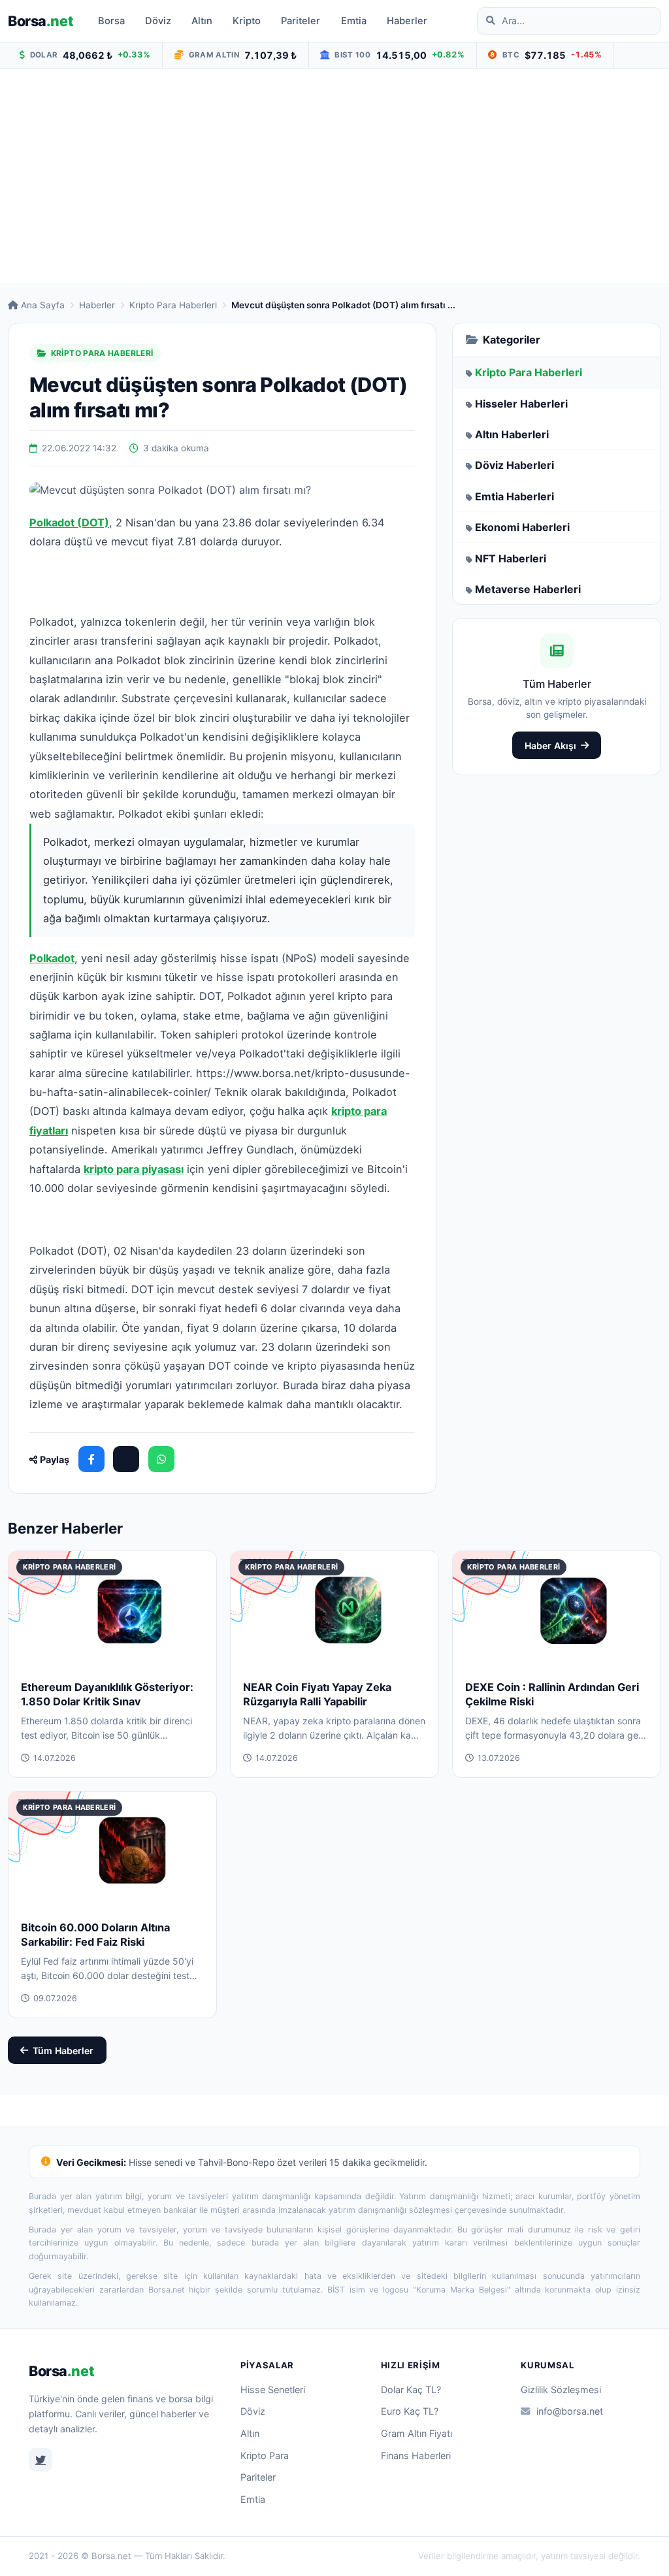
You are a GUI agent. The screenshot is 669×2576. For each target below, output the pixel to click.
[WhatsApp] (161, 1459)
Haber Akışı (550, 746)
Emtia (354, 21)
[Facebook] (91, 1459)
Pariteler (301, 21)
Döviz (158, 21)
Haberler (407, 21)
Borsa (41, 21)
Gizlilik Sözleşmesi (561, 2390)
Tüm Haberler (63, 2051)
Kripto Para (265, 2455)
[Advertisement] (334, 176)
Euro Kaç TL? (410, 2411)
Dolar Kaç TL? (411, 2390)
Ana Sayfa (43, 305)
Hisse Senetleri (273, 2390)
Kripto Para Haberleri (173, 305)
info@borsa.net (570, 2411)
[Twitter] (41, 2460)
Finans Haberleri (416, 2455)
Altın (202, 21)
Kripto (247, 21)
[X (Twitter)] (126, 1459)
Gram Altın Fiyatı (416, 2433)
